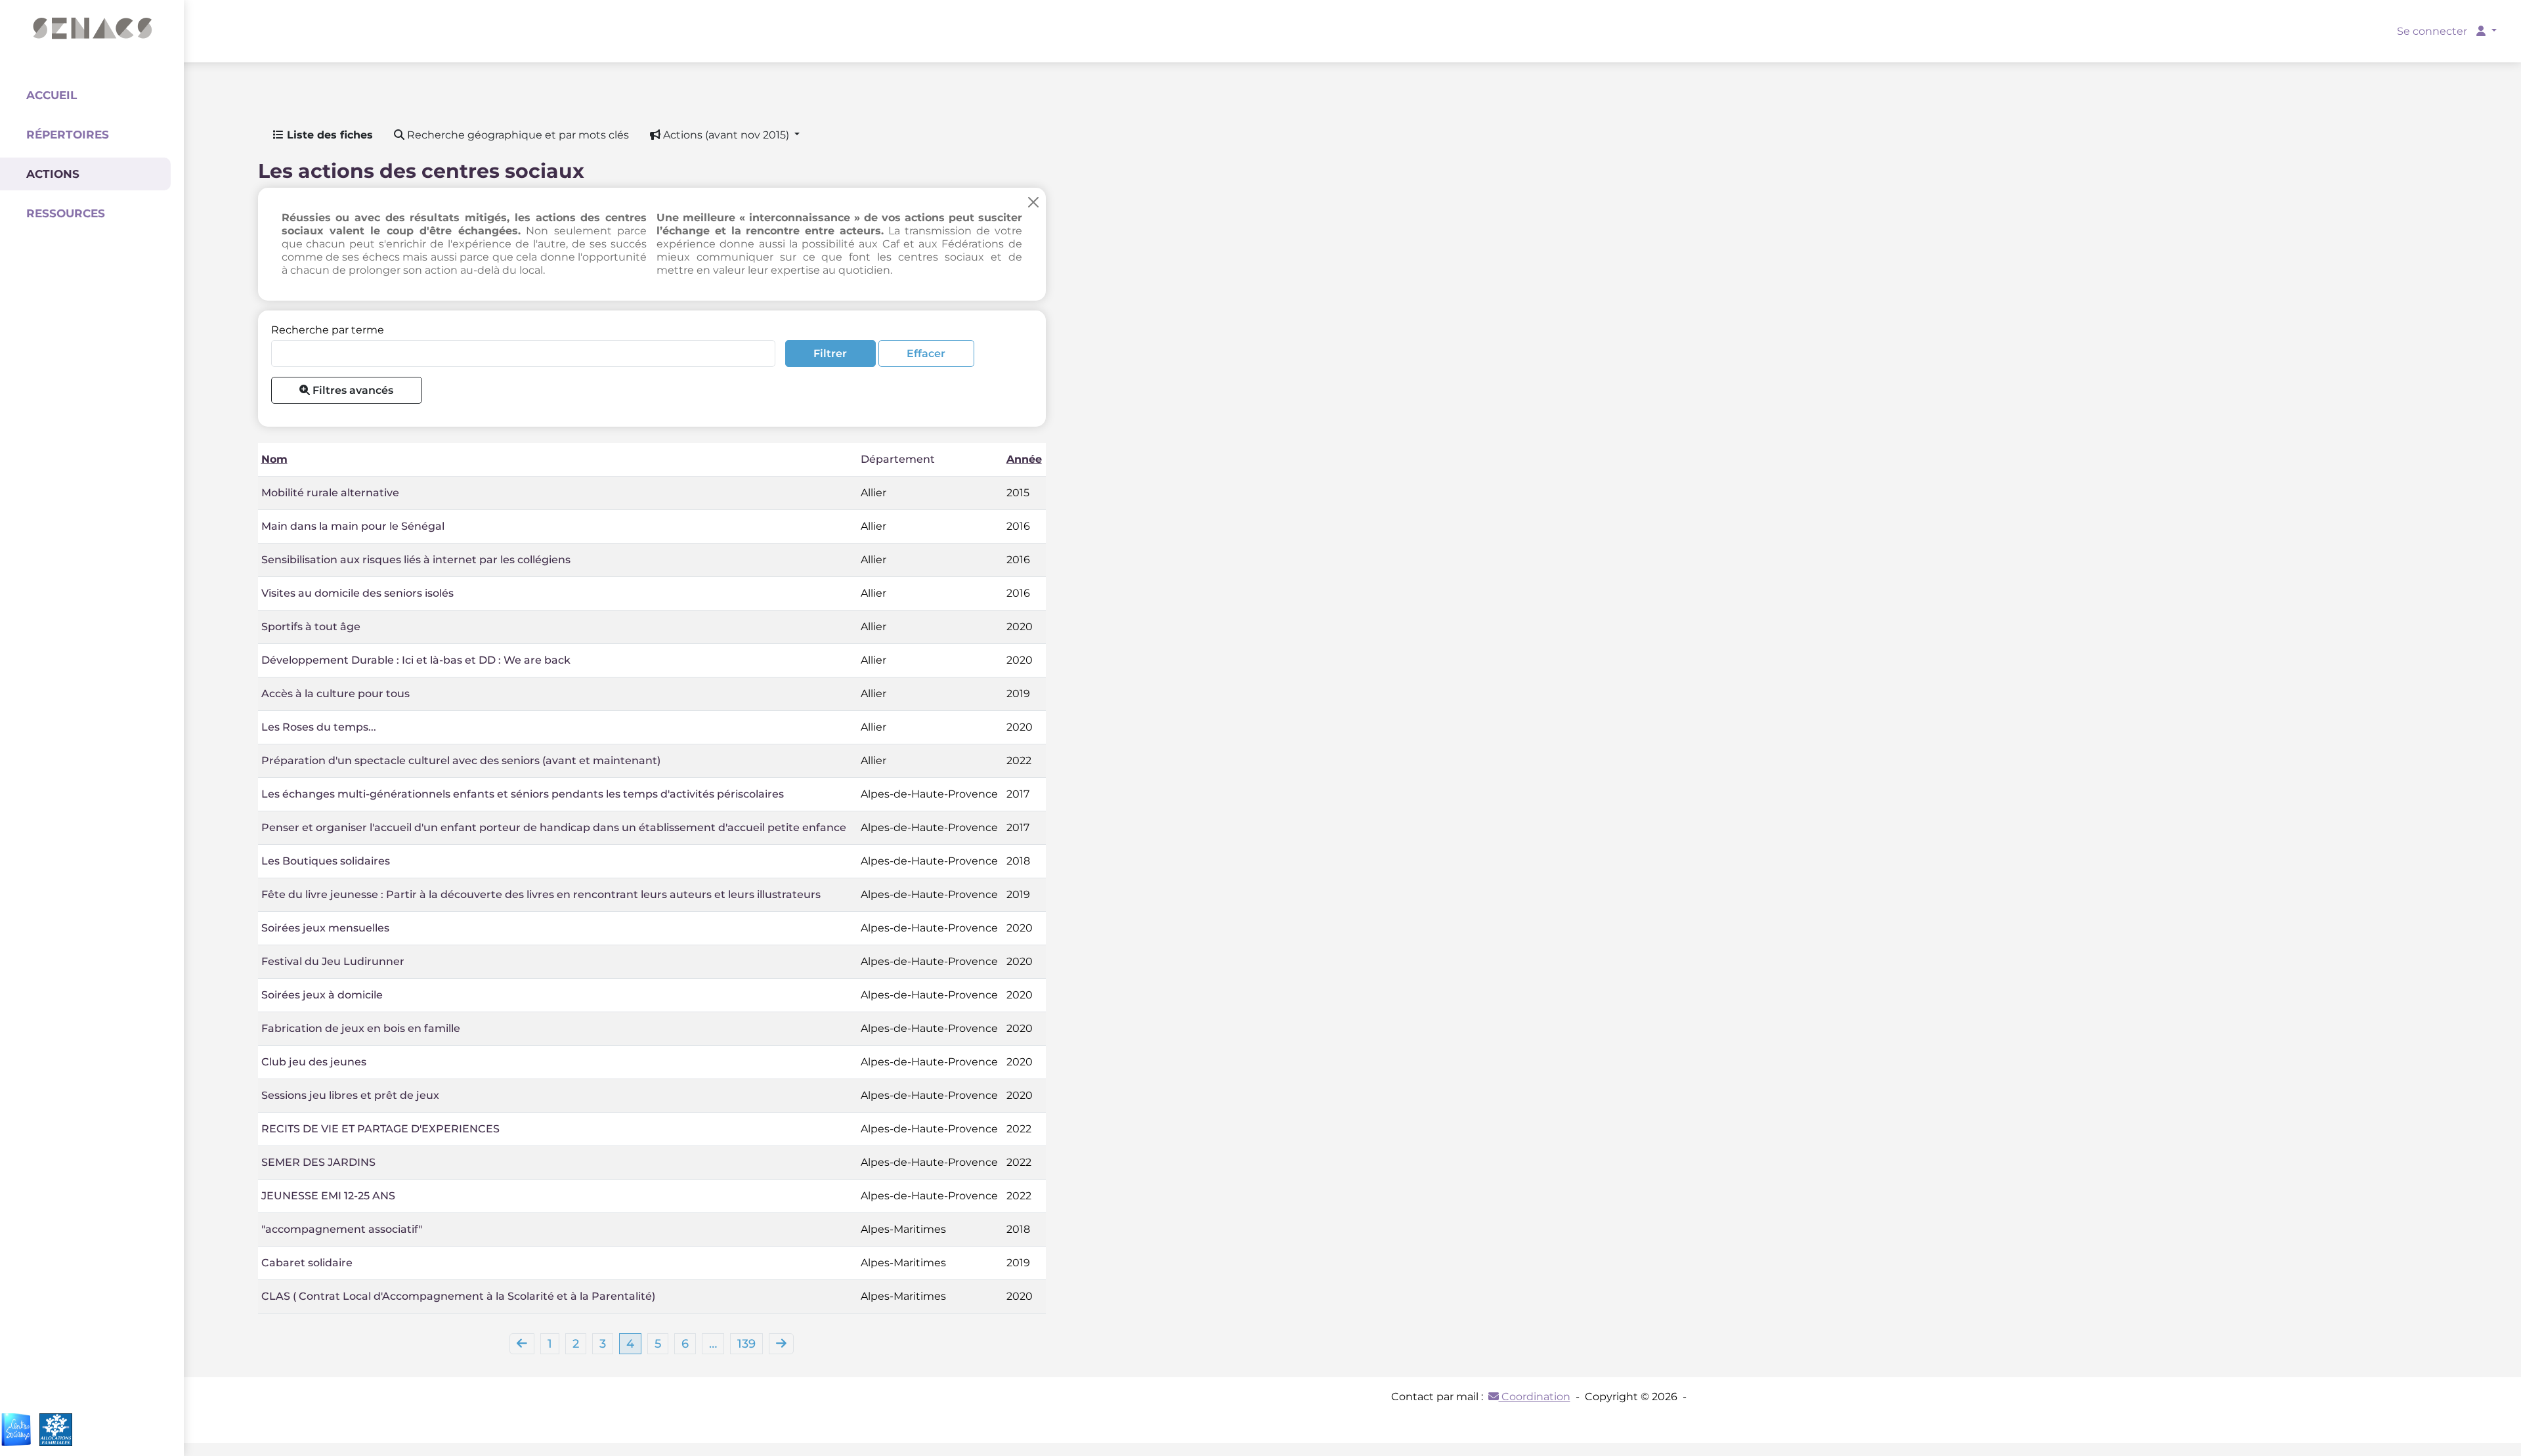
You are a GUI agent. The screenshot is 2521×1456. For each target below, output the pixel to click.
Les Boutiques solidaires (326, 861)
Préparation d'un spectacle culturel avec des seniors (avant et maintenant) (461, 760)
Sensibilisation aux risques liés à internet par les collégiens (416, 560)
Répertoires (68, 135)
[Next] (781, 1344)
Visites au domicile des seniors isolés (357, 593)
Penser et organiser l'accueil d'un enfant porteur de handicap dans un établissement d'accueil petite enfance (554, 827)
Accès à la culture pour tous (335, 694)
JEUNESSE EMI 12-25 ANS (328, 1196)
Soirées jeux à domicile (322, 995)
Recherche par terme (328, 330)
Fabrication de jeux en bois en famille (361, 1028)
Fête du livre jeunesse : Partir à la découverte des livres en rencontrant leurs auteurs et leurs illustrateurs (541, 894)
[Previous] (522, 1344)
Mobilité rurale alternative (330, 493)
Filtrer (830, 353)
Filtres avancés (352, 390)
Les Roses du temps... (319, 727)
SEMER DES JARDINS (318, 1162)
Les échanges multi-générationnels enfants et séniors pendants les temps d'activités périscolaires (523, 794)
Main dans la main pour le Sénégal (353, 526)
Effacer (926, 353)
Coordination (1535, 1397)
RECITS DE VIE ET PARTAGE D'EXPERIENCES (380, 1129)
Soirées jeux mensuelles (325, 928)
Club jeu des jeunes (314, 1062)
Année (1024, 459)
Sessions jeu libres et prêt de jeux (350, 1095)
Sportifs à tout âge (311, 627)
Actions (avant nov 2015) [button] (726, 135)
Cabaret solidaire (307, 1263)
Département (898, 459)
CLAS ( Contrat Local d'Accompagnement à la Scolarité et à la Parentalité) (458, 1296)
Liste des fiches (328, 135)
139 (746, 1344)
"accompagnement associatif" (342, 1229)
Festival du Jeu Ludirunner (333, 961)
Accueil (52, 95)
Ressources (66, 213)
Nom (274, 459)
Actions (53, 174)
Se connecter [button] (2433, 31)
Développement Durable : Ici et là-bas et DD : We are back (416, 660)
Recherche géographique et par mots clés (517, 135)
